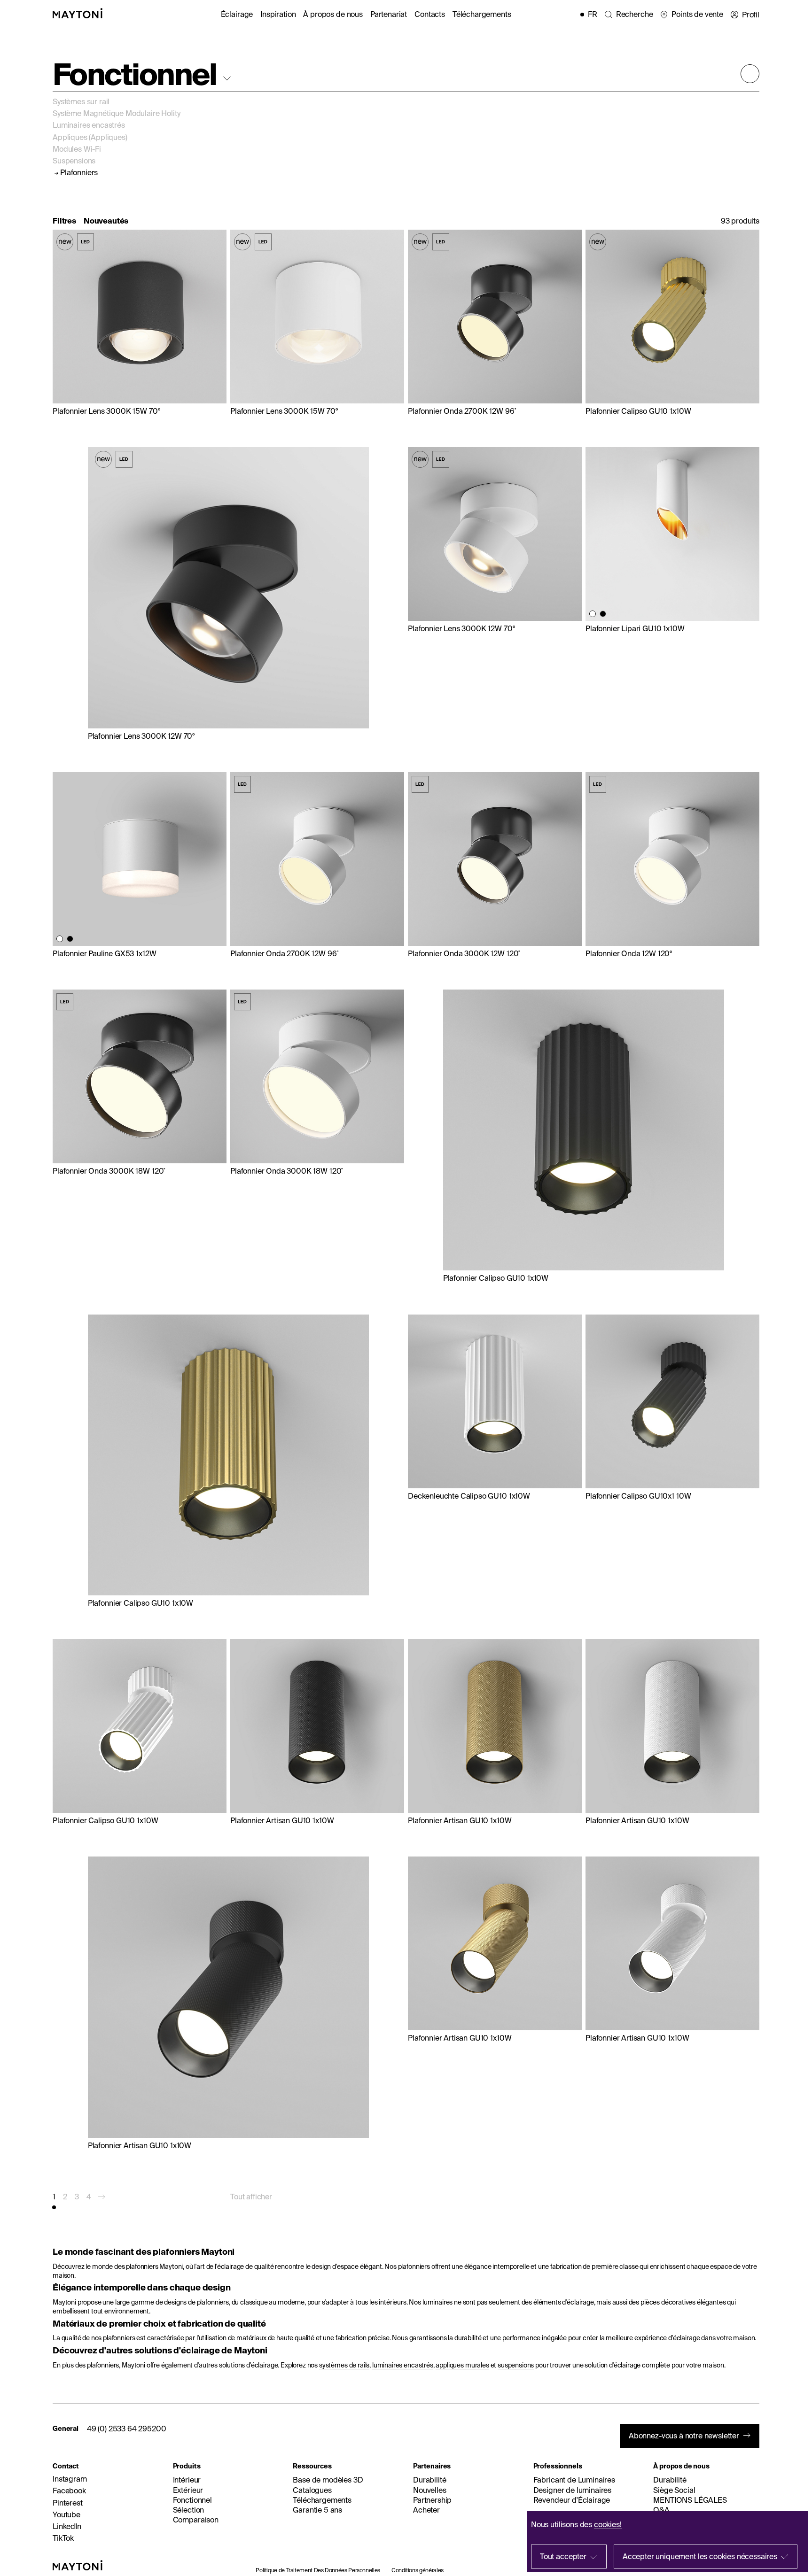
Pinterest (68, 2503)
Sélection (189, 2510)
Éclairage (237, 14)
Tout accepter (563, 2556)
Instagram (70, 2479)
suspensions (516, 2365)
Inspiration (278, 14)
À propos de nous (333, 14)
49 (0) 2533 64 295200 (127, 2429)
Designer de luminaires (572, 2490)
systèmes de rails (344, 2365)
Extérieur (188, 2490)
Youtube (66, 2514)
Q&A (661, 2510)
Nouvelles (430, 2490)
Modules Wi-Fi (77, 149)
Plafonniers (79, 173)
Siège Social (674, 2490)
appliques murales (462, 2365)
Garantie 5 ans (317, 2510)
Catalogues (312, 2490)
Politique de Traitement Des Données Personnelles (318, 2570)
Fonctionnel (192, 2500)
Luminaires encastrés (89, 125)
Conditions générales (418, 2570)
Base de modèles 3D (328, 2480)
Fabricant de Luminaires (574, 2480)
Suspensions (74, 161)
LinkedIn (67, 2526)
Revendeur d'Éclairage (572, 2500)
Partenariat (389, 14)
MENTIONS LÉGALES (690, 2500)
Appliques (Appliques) (90, 137)
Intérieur (187, 2480)
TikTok (63, 2538)
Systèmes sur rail (81, 101)
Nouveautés (106, 221)
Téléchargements (482, 14)
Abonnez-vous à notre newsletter (684, 2436)
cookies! (608, 2524)
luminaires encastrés (403, 2365)
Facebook (69, 2491)
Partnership (432, 2500)
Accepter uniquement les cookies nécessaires (700, 2556)
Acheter (426, 2510)
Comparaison (196, 2520)
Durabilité (429, 2480)
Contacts (430, 14)
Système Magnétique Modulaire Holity (116, 113)
